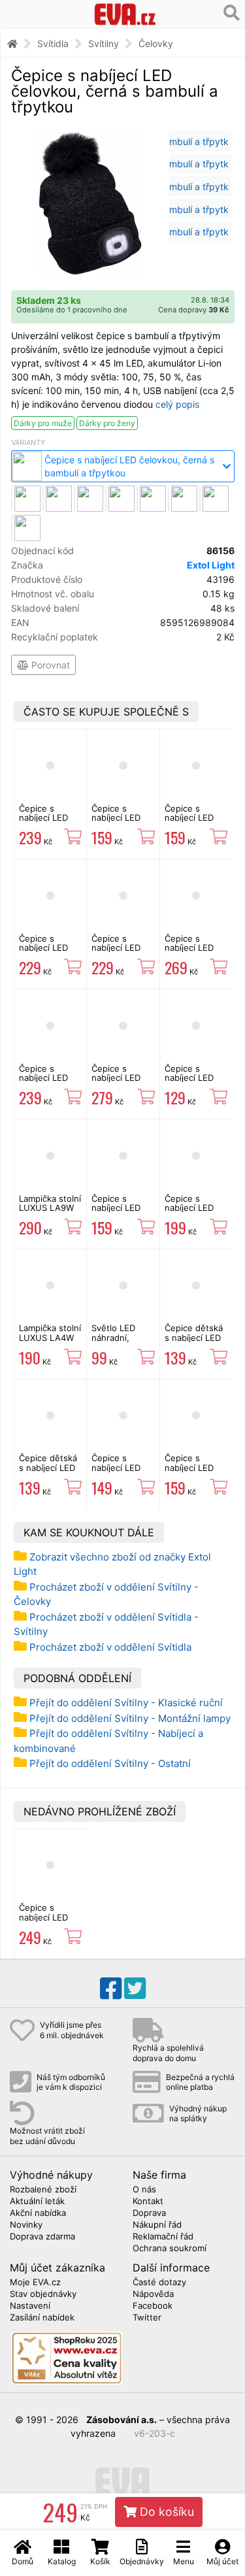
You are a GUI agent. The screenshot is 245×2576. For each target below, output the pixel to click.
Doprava (149, 2213)
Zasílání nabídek (42, 2318)
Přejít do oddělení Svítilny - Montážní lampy (130, 1718)
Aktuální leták (37, 2202)
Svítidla (53, 43)
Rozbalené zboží (43, 2190)
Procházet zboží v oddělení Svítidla (110, 1647)
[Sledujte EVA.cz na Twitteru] (135, 1989)
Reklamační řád (163, 2237)
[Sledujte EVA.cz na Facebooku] (111, 1989)
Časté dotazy (159, 2283)
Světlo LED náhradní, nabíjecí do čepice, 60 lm (119, 1342)
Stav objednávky (43, 2294)
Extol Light (211, 565)
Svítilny (104, 43)
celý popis (177, 404)
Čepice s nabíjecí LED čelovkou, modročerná (43, 822)
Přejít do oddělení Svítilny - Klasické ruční (126, 1703)
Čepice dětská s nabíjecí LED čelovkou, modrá (194, 1342)
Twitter (147, 2318)
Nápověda (153, 2294)
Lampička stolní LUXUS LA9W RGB (50, 1208)
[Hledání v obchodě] (232, 13)
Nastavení (30, 2306)
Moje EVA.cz (35, 2283)
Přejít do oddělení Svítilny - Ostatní (110, 1763)
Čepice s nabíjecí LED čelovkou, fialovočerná (44, 1082)
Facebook (153, 2306)
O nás (144, 2190)
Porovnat (49, 665)
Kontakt (148, 2202)
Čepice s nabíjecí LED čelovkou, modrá (116, 1472)
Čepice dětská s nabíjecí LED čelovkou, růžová (48, 1472)
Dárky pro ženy (107, 423)
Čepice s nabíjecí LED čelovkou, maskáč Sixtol (119, 822)
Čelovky (156, 43)
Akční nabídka (38, 2213)
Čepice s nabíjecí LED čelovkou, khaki (123, 948)
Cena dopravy (194, 310)
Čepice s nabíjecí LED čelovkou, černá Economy (196, 1082)
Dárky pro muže (43, 423)
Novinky (26, 2225)
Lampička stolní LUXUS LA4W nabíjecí (50, 1337)
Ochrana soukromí (170, 2249)
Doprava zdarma (42, 2237)
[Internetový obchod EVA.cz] (125, 14)
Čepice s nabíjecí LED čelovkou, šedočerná (43, 952)
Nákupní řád (157, 2225)
